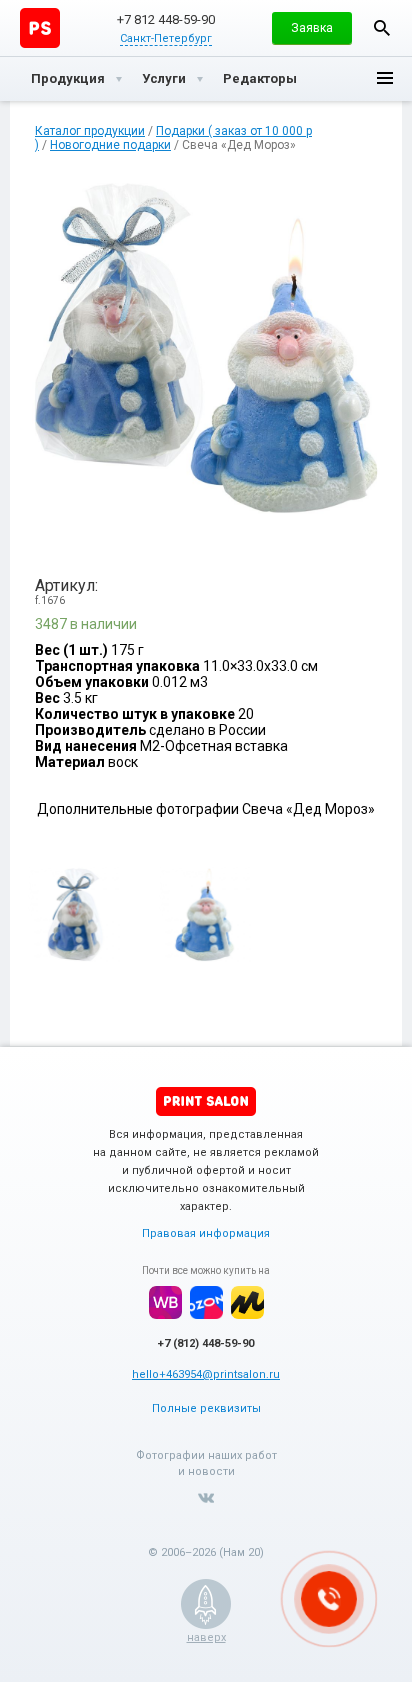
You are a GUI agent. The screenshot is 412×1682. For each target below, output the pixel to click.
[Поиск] (382, 28)
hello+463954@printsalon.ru (206, 1374)
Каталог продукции (90, 131)
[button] (312, 28)
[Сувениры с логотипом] (40, 28)
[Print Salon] (206, 1101)
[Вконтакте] (206, 1498)
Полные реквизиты (206, 1408)
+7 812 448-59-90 (166, 19)
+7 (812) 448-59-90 (206, 1343)
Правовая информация (206, 1233)
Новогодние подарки (110, 145)
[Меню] (385, 79)
